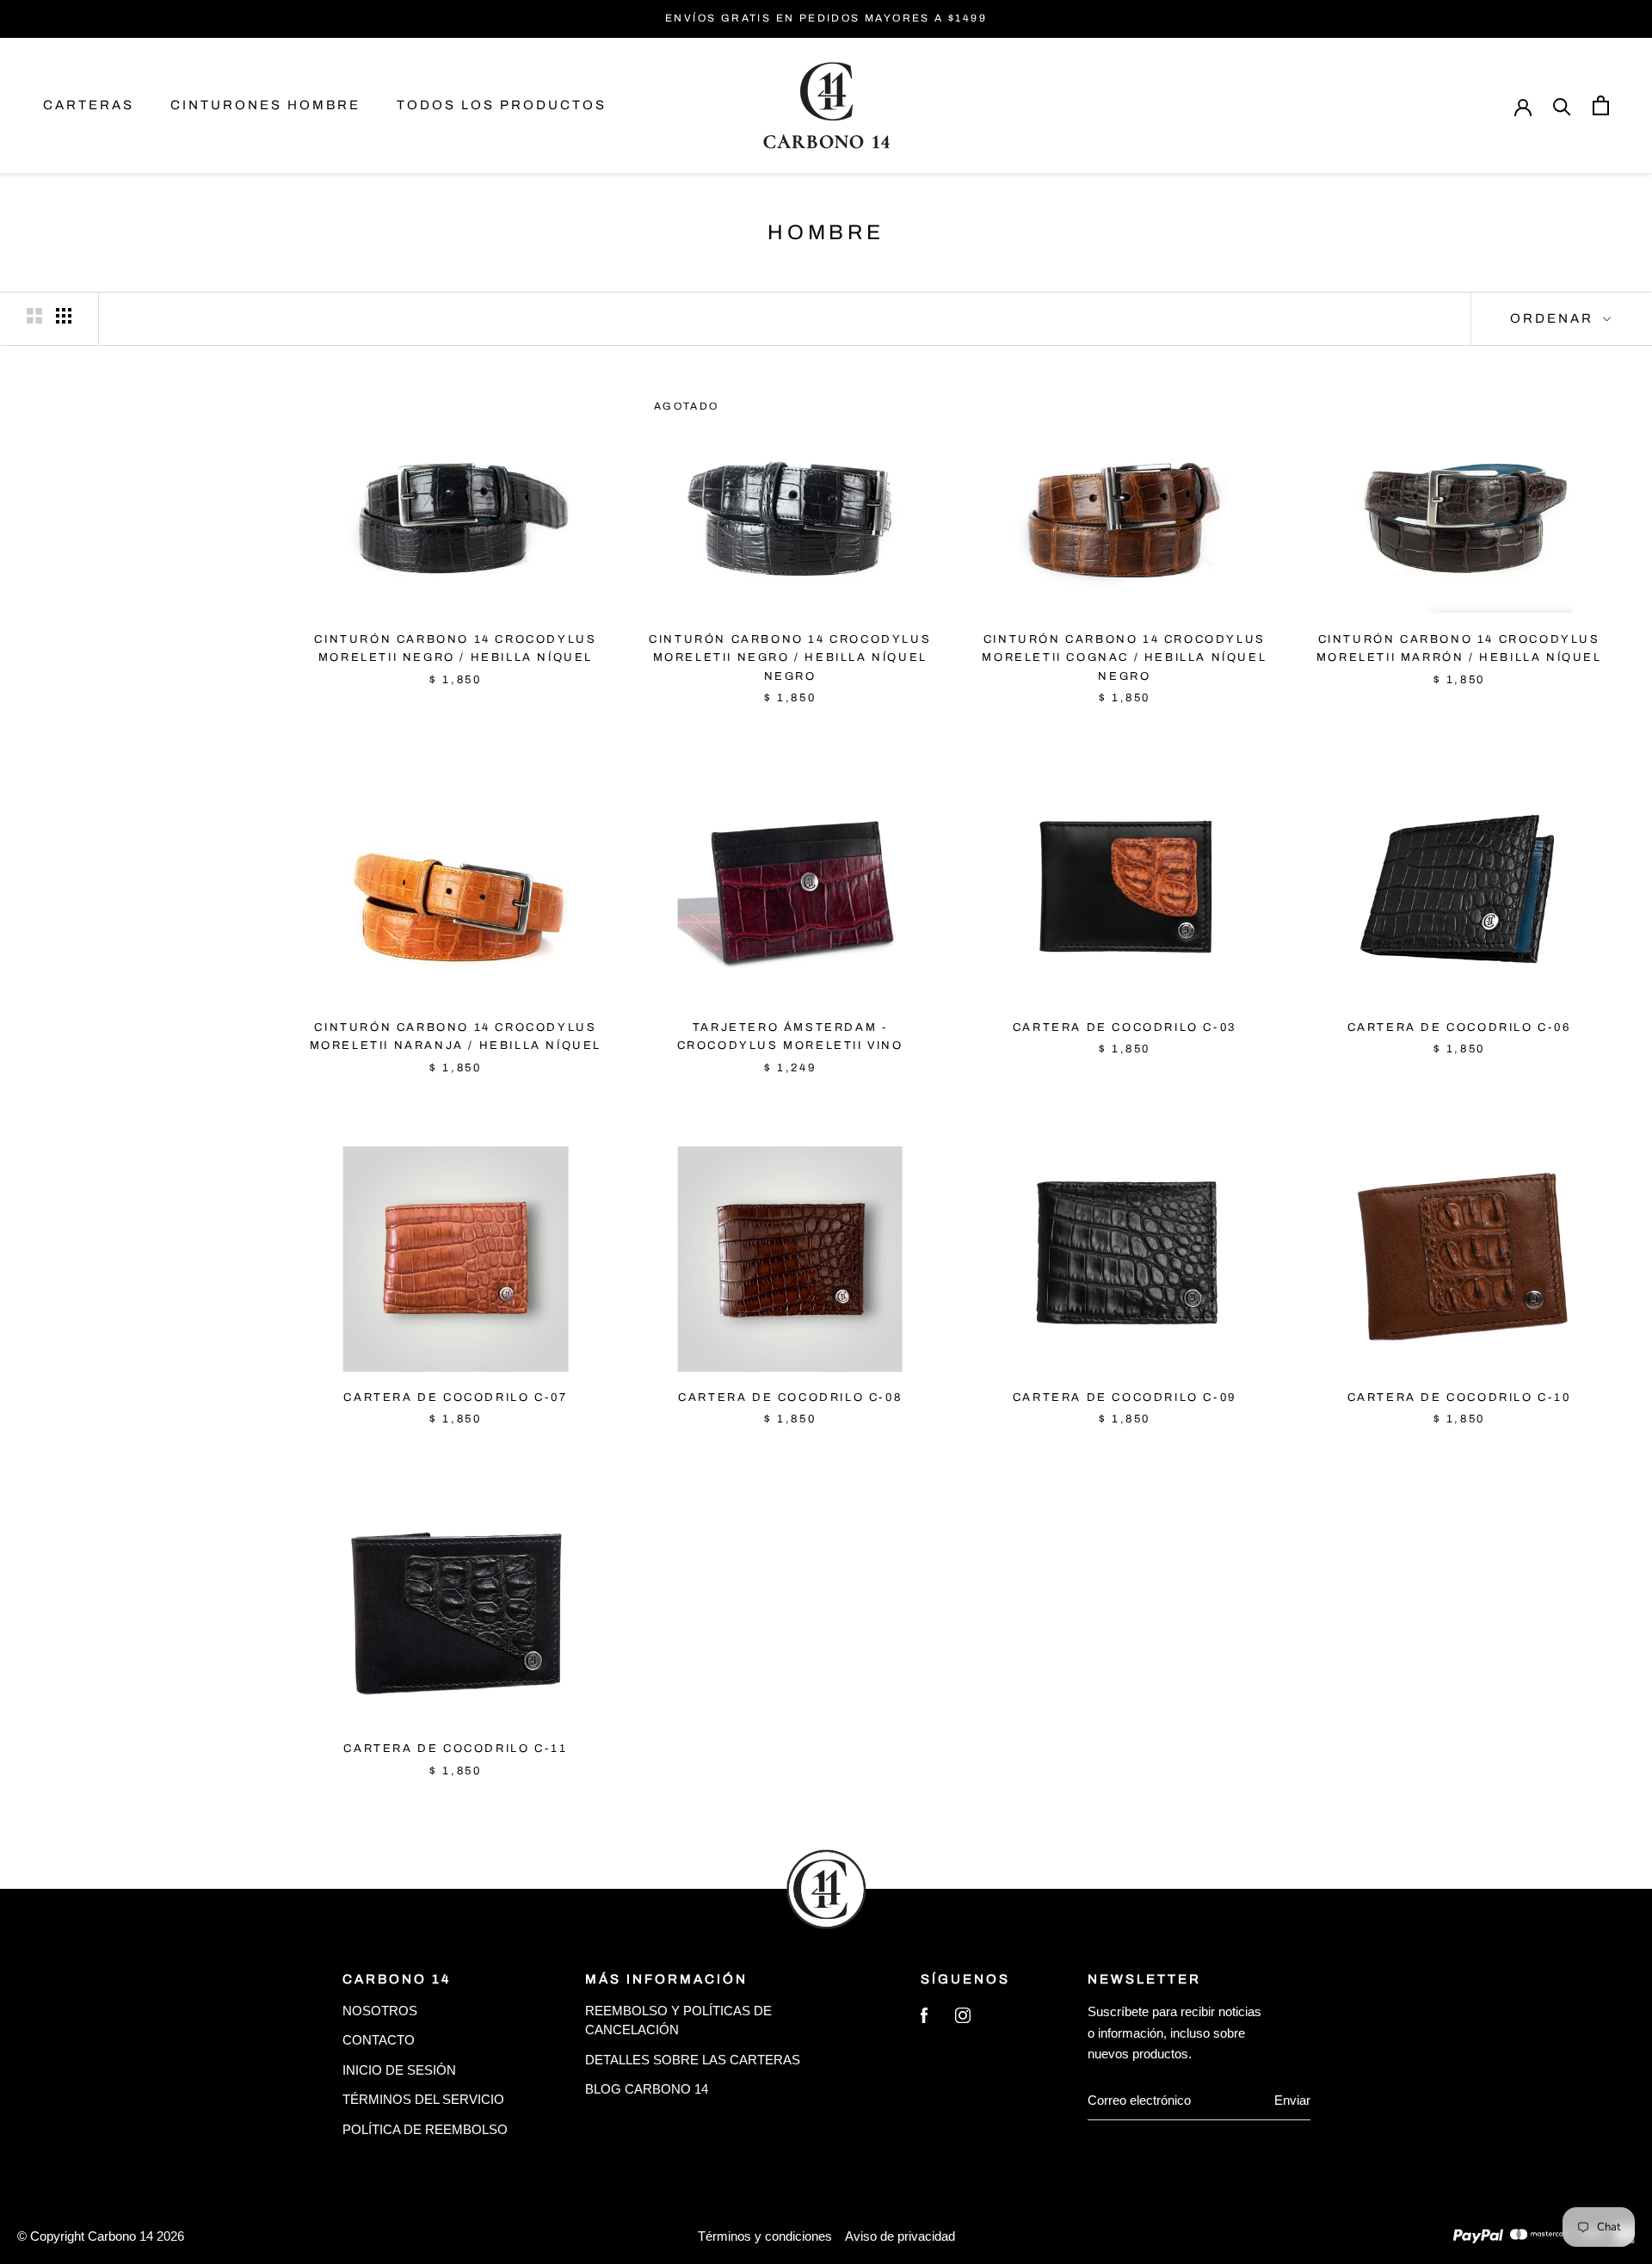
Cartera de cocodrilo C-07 (455, 1397)
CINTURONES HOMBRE (265, 105)
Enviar (1292, 2100)
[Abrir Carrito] (1601, 105)
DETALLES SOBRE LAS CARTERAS (693, 2060)
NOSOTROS (380, 2011)
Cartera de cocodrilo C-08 (790, 1397)
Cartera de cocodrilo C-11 (455, 1749)
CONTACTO (379, 2040)
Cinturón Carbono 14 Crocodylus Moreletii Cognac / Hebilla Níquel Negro (1124, 658)
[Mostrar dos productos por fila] (34, 316)
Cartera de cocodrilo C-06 (1459, 1027)
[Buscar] (1562, 105)
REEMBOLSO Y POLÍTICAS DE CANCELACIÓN (678, 2020)
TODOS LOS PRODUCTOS (502, 105)
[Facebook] (924, 2019)
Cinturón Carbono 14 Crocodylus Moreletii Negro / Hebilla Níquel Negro (790, 658)
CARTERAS (89, 105)
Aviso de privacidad (900, 2236)
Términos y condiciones (765, 2236)
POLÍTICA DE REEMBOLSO (425, 2129)
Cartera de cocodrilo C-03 (1125, 1027)
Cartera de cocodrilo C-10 (1459, 1397)
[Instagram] (963, 2019)
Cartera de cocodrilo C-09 (1125, 1397)
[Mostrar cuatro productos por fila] (64, 316)
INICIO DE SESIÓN (399, 2070)
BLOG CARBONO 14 (647, 2089)
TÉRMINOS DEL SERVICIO (423, 2099)
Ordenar (1554, 318)
